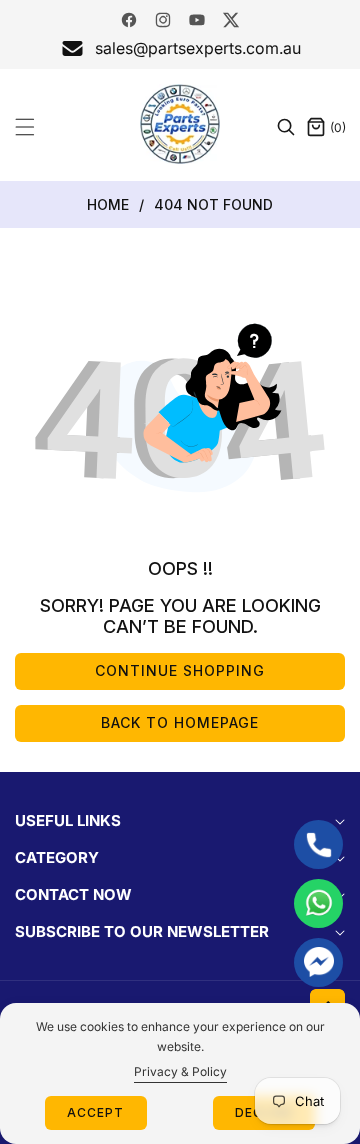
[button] (37, 127)
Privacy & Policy (180, 1071)
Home (108, 204)
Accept (95, 1112)
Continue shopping (180, 670)
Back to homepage (180, 722)
